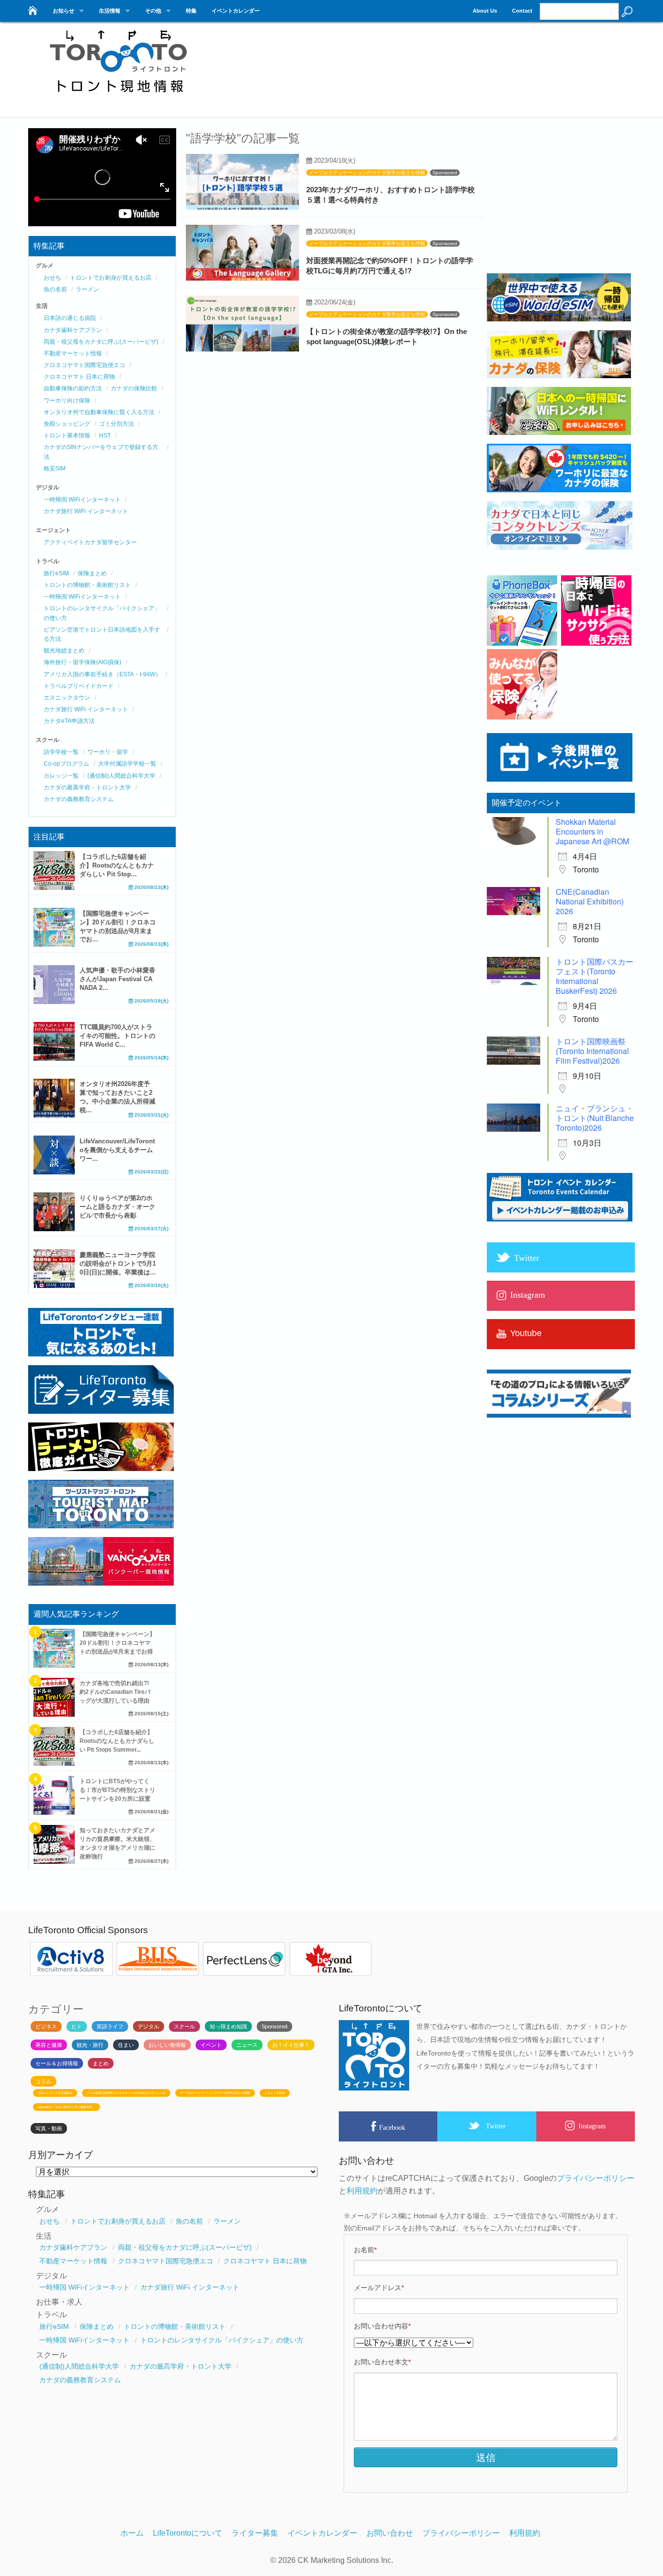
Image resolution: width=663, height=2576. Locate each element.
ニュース (247, 2045)
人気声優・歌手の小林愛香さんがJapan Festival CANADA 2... (117, 979)
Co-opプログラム (66, 764)
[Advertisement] (458, 66)
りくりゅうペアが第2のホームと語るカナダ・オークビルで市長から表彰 (117, 1207)
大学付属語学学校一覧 (127, 764)
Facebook (392, 2127)
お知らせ (64, 11)
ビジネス (46, 2026)
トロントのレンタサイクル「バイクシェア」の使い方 (222, 2340)
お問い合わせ (390, 2533)
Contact (522, 11)
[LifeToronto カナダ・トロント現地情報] (32, 8)
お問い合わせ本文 (382, 2362)
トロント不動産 (275, 2093)
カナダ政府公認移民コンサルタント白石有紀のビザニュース (126, 2093)
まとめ (101, 2063)
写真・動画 (49, 2128)
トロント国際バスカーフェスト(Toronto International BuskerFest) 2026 (595, 976)
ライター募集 (255, 2533)
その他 (153, 11)
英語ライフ (110, 2026)
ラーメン (87, 289)
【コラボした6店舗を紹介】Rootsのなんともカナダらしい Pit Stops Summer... (117, 1741)
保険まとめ (92, 573)
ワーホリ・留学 (108, 752)
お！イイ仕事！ (291, 2045)
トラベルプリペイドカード (79, 686)
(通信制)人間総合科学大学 (121, 776)
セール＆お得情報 (57, 2063)
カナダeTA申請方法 (69, 721)
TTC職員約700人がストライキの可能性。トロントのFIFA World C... (117, 1036)
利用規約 (362, 2191)
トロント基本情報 (67, 435)
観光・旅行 (90, 2045)
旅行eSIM (56, 573)
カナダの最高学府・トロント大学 (87, 787)
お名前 (365, 2250)
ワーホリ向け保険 (67, 401)
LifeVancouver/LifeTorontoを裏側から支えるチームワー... (117, 1150)
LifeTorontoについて (188, 2533)
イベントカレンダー (236, 11)
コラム (43, 2081)
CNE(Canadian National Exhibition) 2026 (590, 901)
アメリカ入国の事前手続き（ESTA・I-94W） (102, 674)
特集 (191, 11)
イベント (211, 2045)
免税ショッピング (67, 424)
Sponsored (445, 173)
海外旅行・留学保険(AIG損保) (83, 662)
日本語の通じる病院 (70, 318)
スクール (184, 2026)
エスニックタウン (67, 698)
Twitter (496, 2126)
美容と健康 (49, 2045)
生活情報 (110, 11)
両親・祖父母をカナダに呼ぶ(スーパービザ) (101, 342)
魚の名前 (55, 289)
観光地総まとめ (64, 651)
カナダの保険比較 (134, 388)
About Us (485, 11)
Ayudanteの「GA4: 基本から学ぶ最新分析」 (66, 2107)
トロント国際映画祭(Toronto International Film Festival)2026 (592, 1051)
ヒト (77, 2026)
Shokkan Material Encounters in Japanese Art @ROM (592, 831)
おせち (52, 278)
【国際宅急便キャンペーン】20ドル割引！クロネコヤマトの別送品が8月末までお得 (117, 1643)
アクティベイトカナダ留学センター (90, 542)
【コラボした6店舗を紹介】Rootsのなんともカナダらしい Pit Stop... (117, 865)
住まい (126, 2045)
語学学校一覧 (61, 752)
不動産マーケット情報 (73, 353)
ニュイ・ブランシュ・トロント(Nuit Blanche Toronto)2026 (595, 1118)
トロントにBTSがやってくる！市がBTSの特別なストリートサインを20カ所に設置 (117, 1790)
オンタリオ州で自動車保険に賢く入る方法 (99, 412)
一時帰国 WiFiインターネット (82, 500)
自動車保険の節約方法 (73, 388)
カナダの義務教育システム (79, 799)
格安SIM (55, 468)
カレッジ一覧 (61, 776)
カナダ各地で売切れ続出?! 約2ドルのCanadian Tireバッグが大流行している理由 (115, 1692)
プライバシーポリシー (596, 2178)
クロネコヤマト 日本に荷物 (79, 377)
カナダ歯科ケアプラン (73, 330)
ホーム (132, 2533)
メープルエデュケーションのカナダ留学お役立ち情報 (367, 173)
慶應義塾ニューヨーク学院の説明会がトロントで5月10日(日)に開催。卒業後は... (118, 1263)
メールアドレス (379, 2288)
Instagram (592, 2126)
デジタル (149, 2026)
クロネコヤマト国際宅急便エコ (84, 365)
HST (105, 435)
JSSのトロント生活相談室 (55, 2093)
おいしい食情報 (167, 2045)
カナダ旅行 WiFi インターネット (86, 511)
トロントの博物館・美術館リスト (87, 585)
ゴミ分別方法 (116, 424)
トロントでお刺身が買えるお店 (111, 278)
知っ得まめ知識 (228, 2026)
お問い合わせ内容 (382, 2326)
